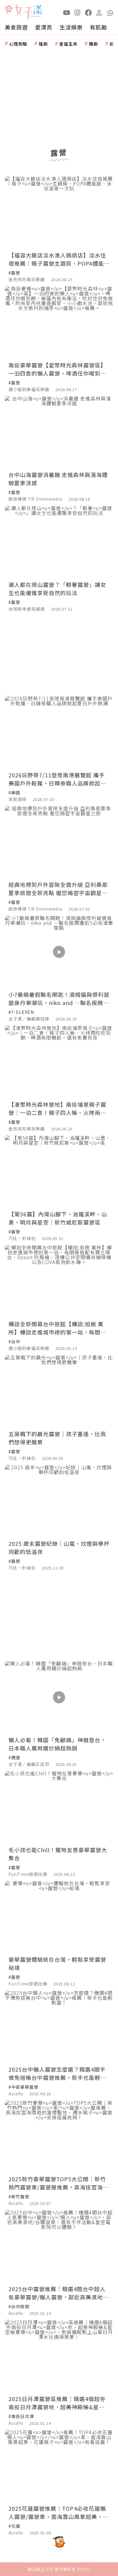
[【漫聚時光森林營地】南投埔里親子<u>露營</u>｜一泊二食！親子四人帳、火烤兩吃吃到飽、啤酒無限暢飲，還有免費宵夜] (59, 1062)
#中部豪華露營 (23, 2087)
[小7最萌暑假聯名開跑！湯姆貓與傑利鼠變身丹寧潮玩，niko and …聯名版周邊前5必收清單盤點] (59, 952)
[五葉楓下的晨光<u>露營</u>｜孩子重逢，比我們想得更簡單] (59, 1391)
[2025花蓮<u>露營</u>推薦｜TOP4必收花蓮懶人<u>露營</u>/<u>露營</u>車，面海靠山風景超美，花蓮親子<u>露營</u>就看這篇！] (59, 2466)
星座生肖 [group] (68, 44)
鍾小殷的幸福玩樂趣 (29, 389)
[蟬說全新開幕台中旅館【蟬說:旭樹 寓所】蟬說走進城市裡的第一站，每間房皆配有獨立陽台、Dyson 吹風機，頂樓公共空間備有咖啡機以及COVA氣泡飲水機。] (59, 1281)
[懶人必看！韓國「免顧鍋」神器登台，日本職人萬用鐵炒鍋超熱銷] (59, 1697)
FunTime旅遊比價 (28, 1874)
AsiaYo (16, 2094)
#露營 (14, 273)
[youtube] (67, 12)
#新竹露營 (19, 2196)
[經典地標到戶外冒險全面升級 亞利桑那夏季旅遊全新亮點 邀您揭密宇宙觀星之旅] (59, 842)
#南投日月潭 (21, 2416)
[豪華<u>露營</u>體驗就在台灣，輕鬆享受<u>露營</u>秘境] (59, 1917)
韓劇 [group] (93, 44)
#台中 (14, 1341)
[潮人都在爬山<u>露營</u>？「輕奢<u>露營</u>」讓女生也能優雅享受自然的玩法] (59, 542)
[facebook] (88, 12)
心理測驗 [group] (18, 44)
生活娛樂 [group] (71, 27)
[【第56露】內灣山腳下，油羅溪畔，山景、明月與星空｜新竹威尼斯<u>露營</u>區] (59, 1172)
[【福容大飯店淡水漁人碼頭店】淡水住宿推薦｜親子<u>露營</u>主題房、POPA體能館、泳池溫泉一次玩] (59, 212)
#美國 (14, 792)
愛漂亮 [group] (44, 27)
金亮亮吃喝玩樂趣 (27, 279)
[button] (110, 12)
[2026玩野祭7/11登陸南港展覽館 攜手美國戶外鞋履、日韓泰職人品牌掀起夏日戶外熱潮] (59, 732)
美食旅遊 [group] (16, 27)
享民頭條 (18, 799)
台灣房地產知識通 (27, 609)
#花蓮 (14, 2526)
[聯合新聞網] (9, 10)
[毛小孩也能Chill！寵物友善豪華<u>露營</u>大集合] (59, 1807)
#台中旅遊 (19, 2306)
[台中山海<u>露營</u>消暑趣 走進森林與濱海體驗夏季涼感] (59, 432)
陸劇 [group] (43, 44)
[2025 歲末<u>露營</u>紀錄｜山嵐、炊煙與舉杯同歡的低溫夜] (59, 1501)
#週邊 (14, 1757)
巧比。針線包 (22, 1238)
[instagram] (77, 12)
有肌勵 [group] (98, 27)
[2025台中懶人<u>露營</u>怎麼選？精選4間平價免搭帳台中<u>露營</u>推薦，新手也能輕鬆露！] (59, 2027)
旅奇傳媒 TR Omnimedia (35, 499)
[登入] (99, 12)
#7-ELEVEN (21, 1012)
